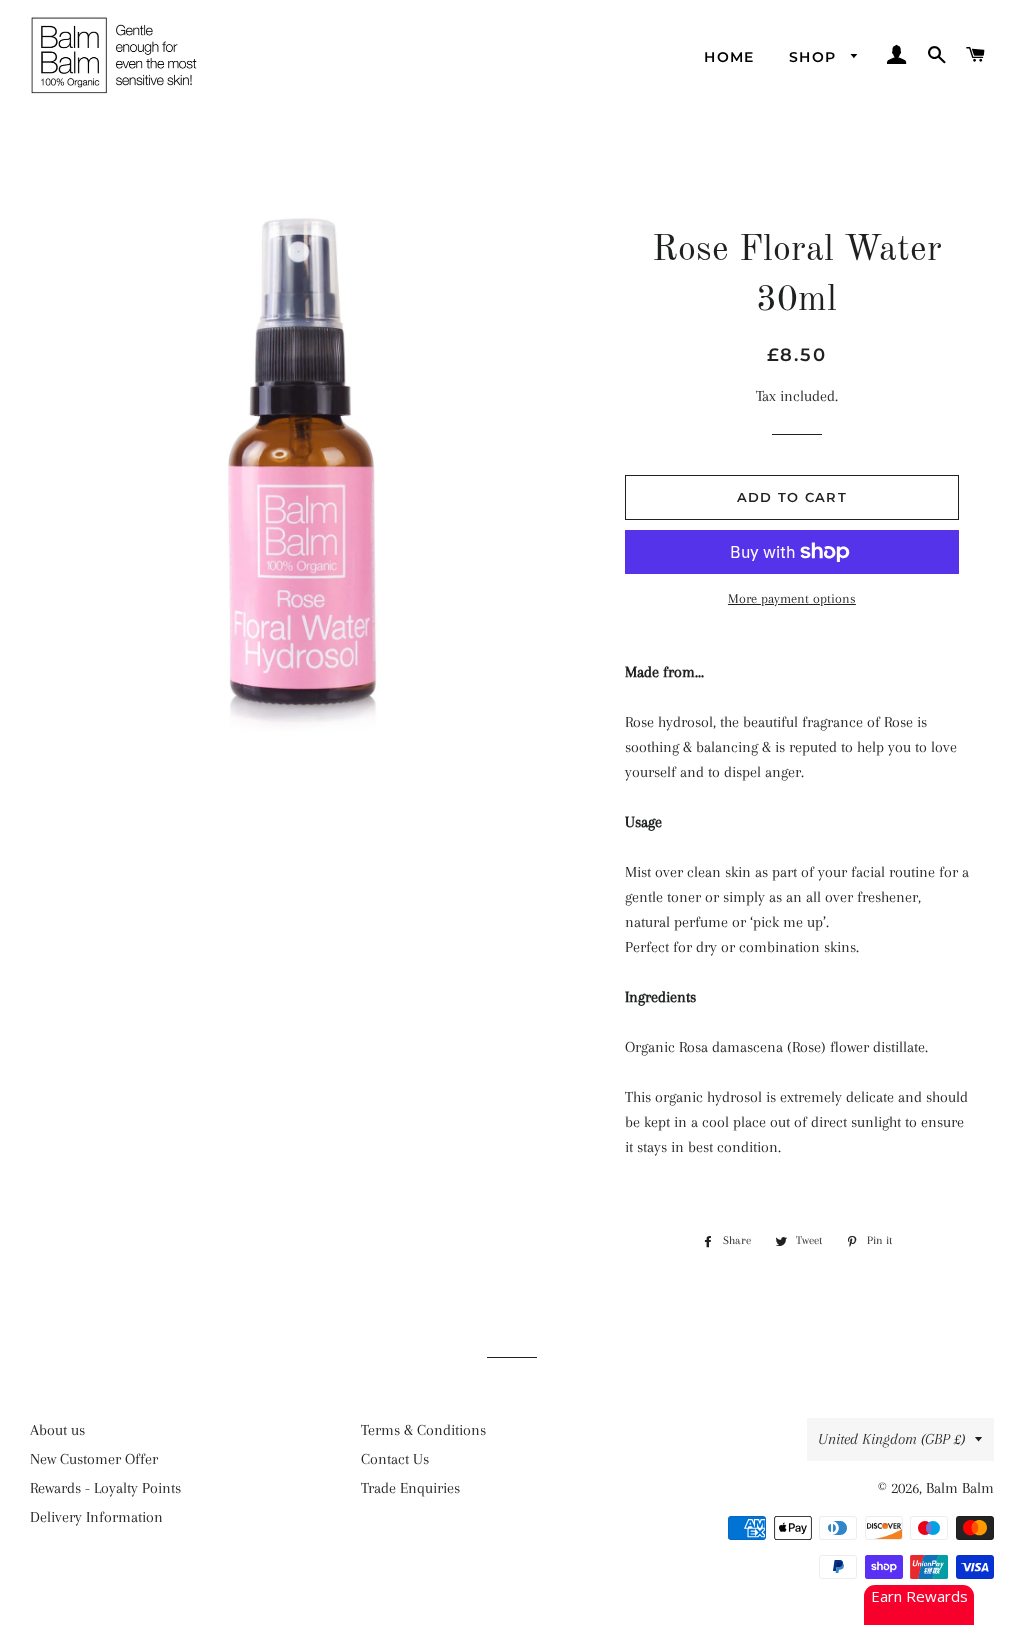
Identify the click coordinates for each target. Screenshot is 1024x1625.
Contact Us (395, 1459)
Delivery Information (96, 1517)
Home (729, 57)
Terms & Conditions (423, 1430)
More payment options (792, 598)
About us (57, 1430)
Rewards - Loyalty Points (105, 1488)
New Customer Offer (94, 1459)
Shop (815, 57)
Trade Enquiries (410, 1488)
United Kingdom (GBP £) (891, 1439)
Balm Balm (960, 1488)
